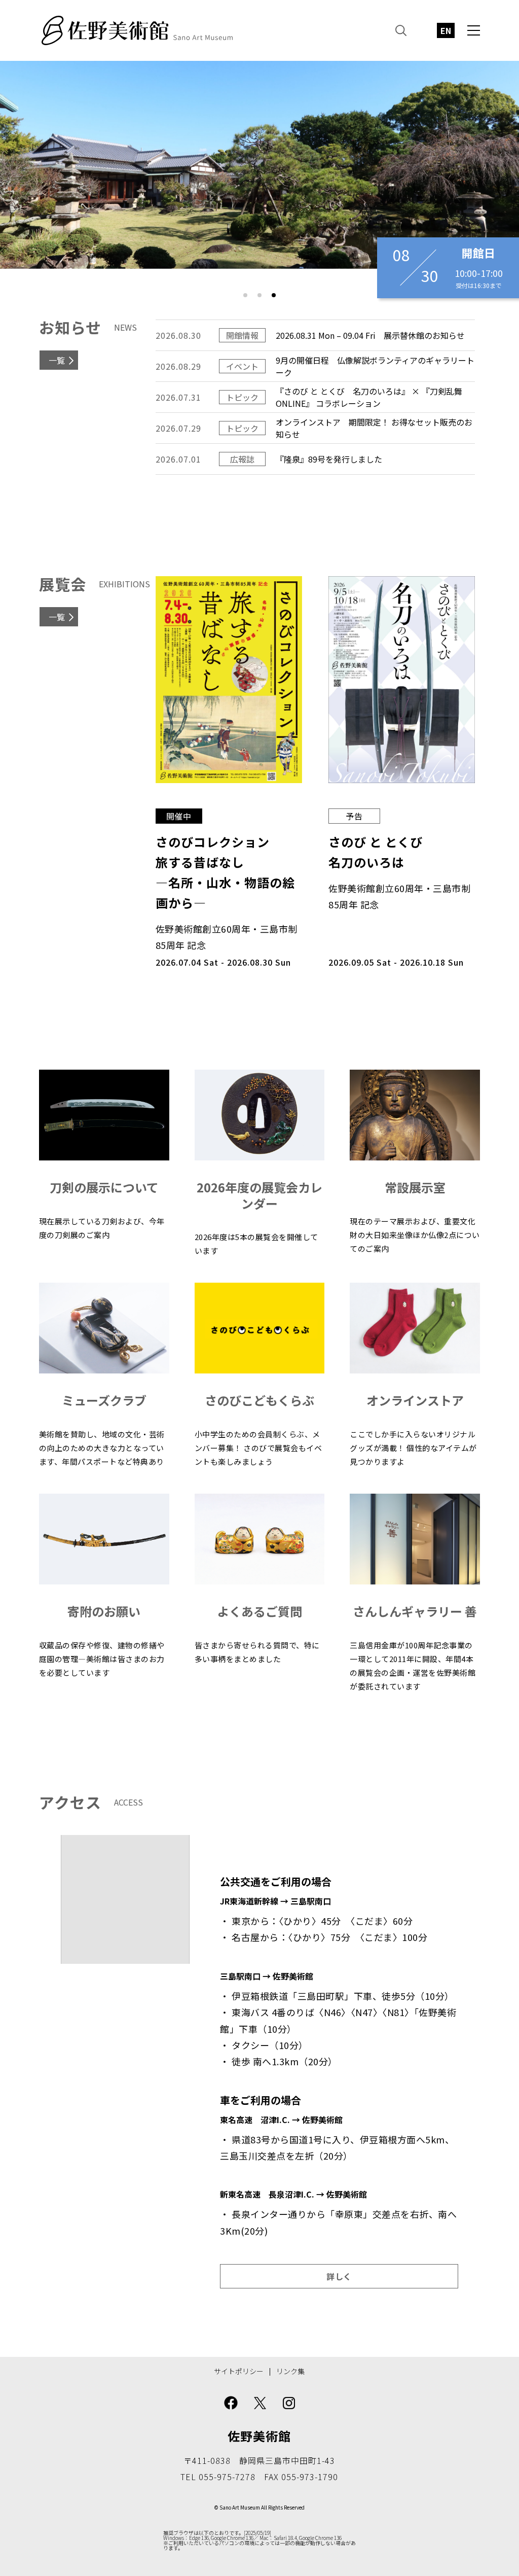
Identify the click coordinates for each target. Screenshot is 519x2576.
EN (446, 30)
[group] (259, 165)
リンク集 (290, 2371)
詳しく (339, 2276)
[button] (245, 295)
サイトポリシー (239, 2371)
